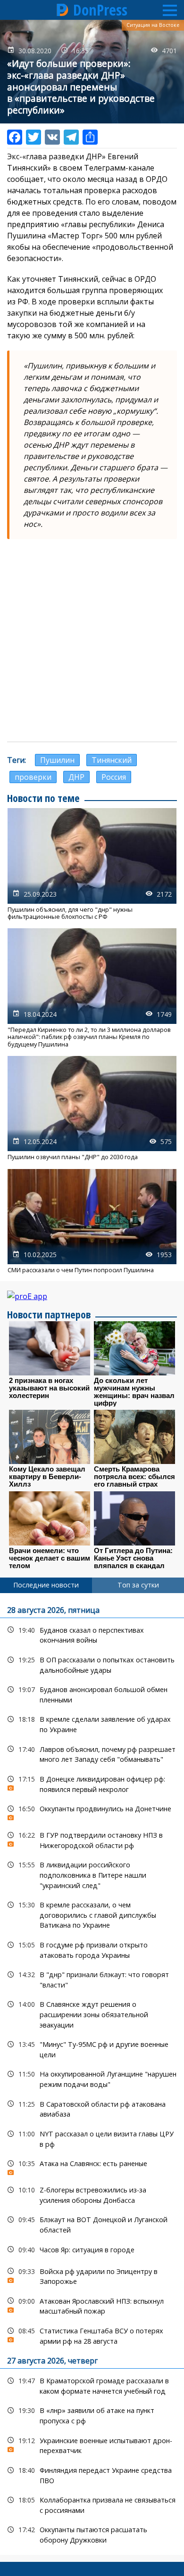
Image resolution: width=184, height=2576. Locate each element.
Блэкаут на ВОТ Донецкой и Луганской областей (92, 2224)
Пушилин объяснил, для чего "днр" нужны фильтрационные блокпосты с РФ (92, 864)
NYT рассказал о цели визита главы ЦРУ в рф (92, 2138)
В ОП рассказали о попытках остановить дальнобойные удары (92, 1664)
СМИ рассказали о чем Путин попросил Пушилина (92, 1222)
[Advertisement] (92, 640)
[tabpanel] (92, 2074)
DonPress (100, 10)
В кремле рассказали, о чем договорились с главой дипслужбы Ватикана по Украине (92, 1914)
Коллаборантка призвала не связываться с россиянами (92, 2504)
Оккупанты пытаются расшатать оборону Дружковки (92, 2534)
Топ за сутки (138, 1585)
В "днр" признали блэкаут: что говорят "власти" (92, 1979)
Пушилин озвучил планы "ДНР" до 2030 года (92, 1108)
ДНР (76, 777)
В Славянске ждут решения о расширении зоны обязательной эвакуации (92, 2013)
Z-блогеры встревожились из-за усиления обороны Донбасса (92, 2194)
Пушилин (57, 760)
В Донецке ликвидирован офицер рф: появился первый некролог (92, 1783)
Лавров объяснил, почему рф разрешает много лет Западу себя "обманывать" (92, 1753)
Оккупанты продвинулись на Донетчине (92, 1811)
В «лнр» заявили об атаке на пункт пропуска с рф (92, 2414)
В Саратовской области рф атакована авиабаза (92, 2108)
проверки (33, 777)
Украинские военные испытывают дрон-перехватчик (92, 2445)
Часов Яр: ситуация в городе (92, 2250)
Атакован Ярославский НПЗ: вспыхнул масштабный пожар (92, 2305)
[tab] (46, 1585)
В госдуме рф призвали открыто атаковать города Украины (92, 1949)
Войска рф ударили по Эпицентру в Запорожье (92, 2275)
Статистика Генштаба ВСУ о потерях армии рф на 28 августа (92, 2335)
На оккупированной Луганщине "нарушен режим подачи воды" (92, 2078)
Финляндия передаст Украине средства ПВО (92, 2474)
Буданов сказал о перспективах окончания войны (92, 1634)
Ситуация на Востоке (153, 25)
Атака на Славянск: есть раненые (92, 2166)
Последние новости (46, 1585)
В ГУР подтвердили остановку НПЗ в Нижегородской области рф (92, 1839)
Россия (114, 777)
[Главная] (63, 10)
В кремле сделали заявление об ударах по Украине (92, 1723)
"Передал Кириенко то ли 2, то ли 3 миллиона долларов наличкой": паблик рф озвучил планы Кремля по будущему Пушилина (92, 988)
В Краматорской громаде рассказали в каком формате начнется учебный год (92, 2385)
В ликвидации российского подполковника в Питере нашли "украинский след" (92, 1874)
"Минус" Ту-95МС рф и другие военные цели (92, 2048)
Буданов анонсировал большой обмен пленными (92, 1693)
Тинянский (112, 760)
